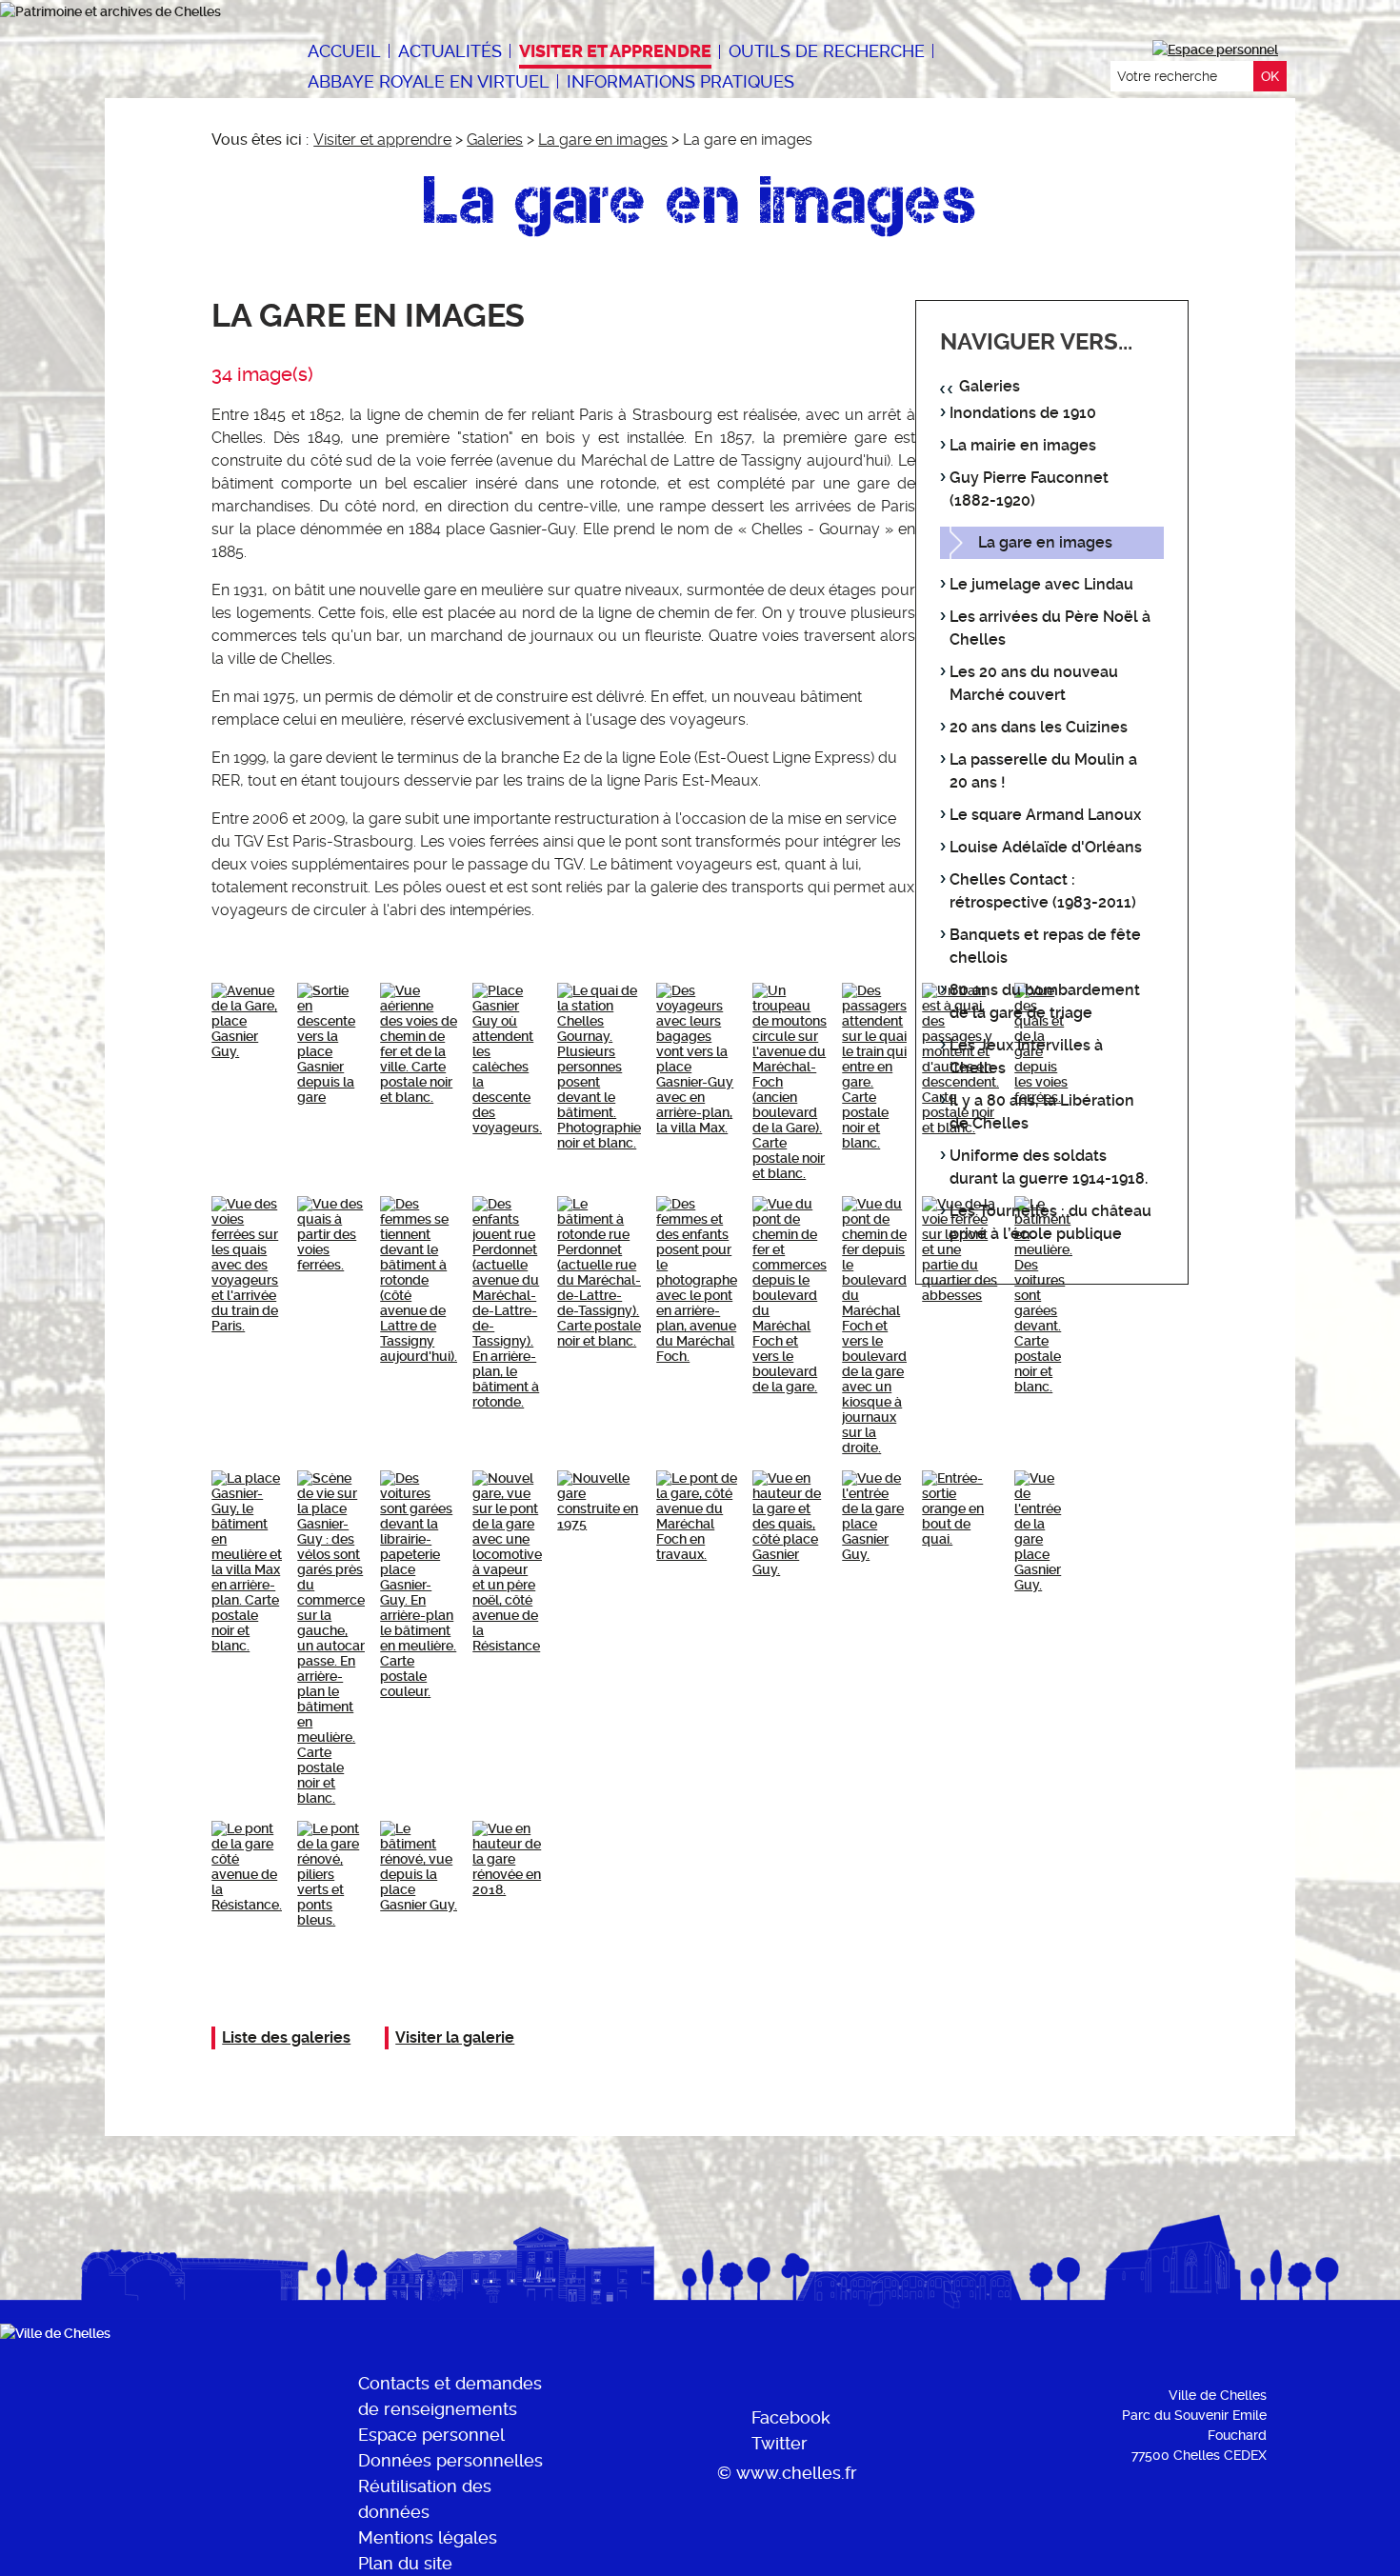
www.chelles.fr (797, 2473)
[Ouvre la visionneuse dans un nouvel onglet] (247, 1021)
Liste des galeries (286, 2037)
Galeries (495, 140)
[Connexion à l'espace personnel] (1215, 50)
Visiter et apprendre (382, 140)
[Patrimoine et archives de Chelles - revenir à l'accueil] (130, 11)
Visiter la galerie (455, 2037)
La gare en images (603, 140)
